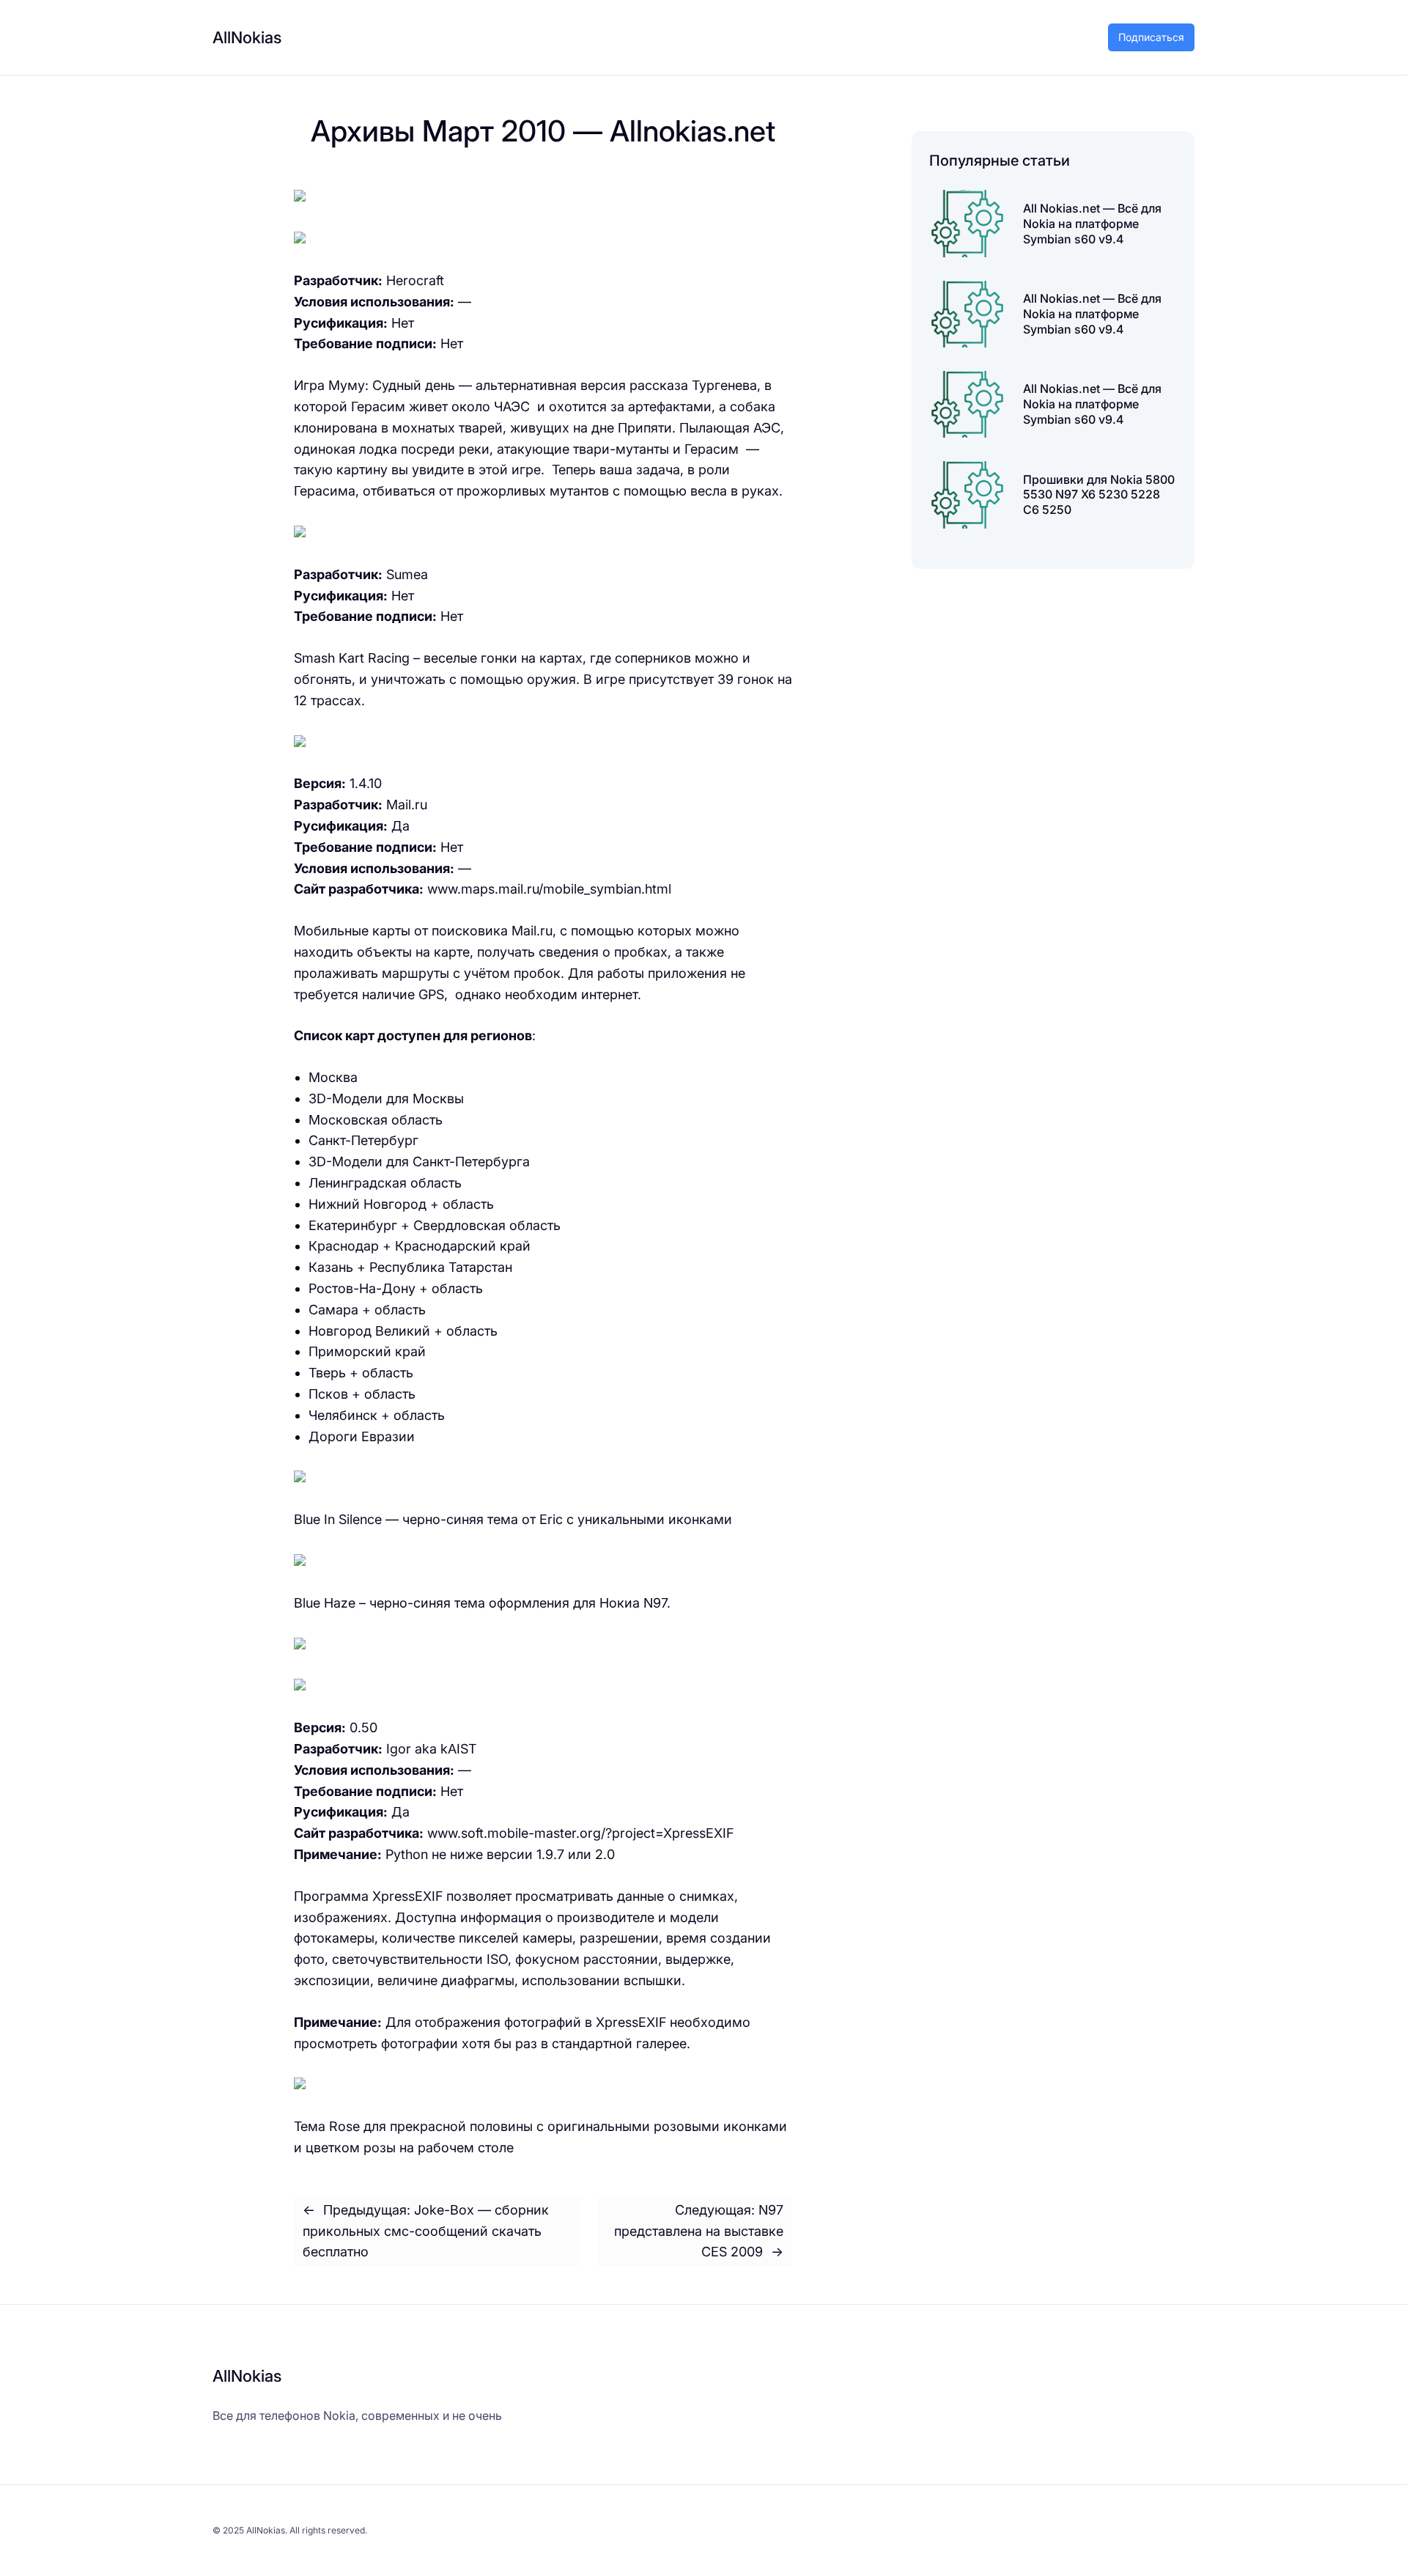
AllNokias (247, 37)
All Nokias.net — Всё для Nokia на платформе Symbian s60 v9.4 (1092, 224)
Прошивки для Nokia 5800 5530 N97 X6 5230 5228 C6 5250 (1099, 495)
